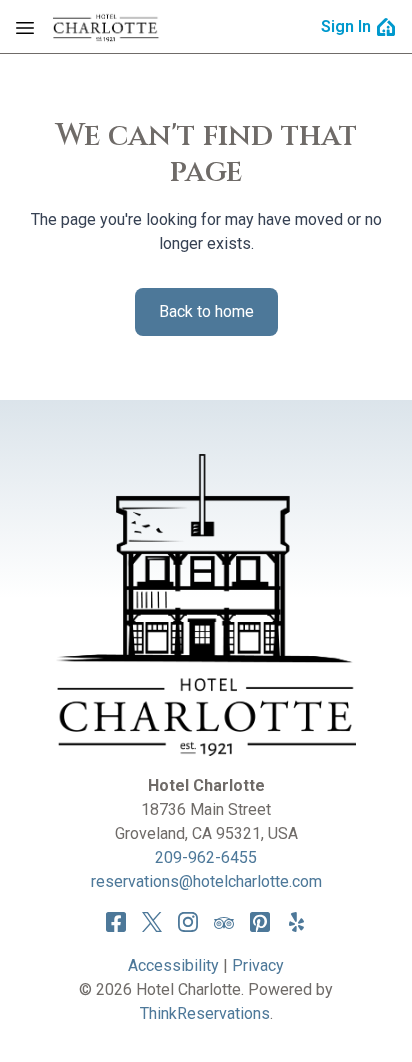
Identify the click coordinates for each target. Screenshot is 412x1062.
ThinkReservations (205, 1013)
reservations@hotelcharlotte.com (206, 881)
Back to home (206, 311)
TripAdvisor (224, 922)
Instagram (188, 922)
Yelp (296, 922)
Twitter (152, 922)
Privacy (258, 965)
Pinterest (260, 922)
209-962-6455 (206, 857)
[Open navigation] (25, 27)
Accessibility (173, 965)
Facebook (116, 922)
